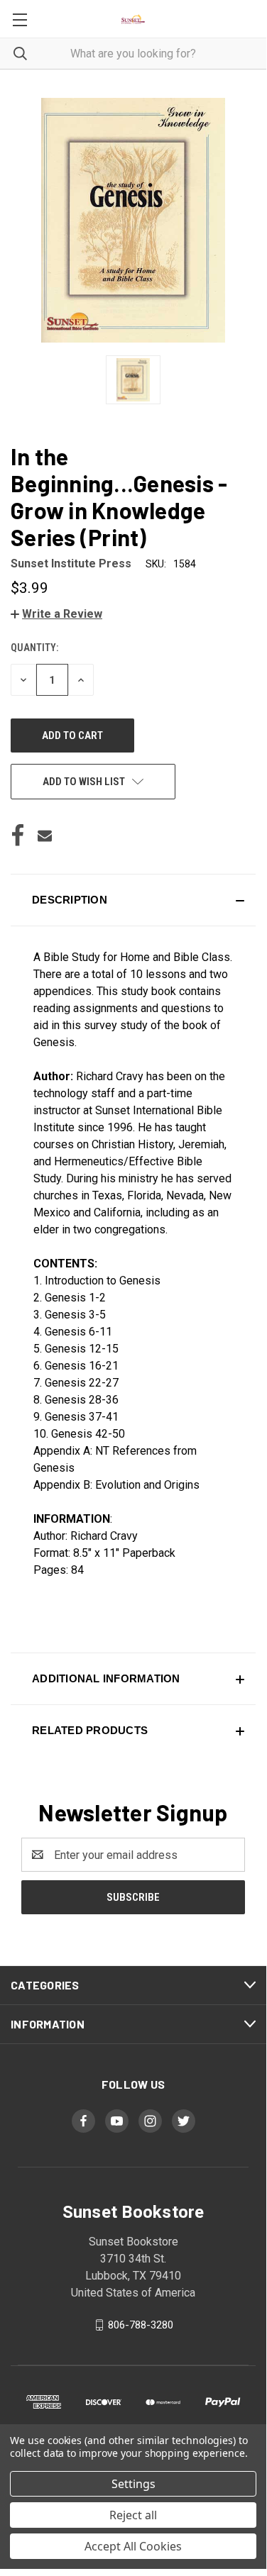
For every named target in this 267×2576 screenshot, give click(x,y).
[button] (56, 614)
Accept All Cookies (133, 2546)
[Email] (45, 835)
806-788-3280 (141, 2325)
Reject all (133, 2515)
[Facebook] (18, 835)
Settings (133, 2484)
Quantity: (34, 648)
